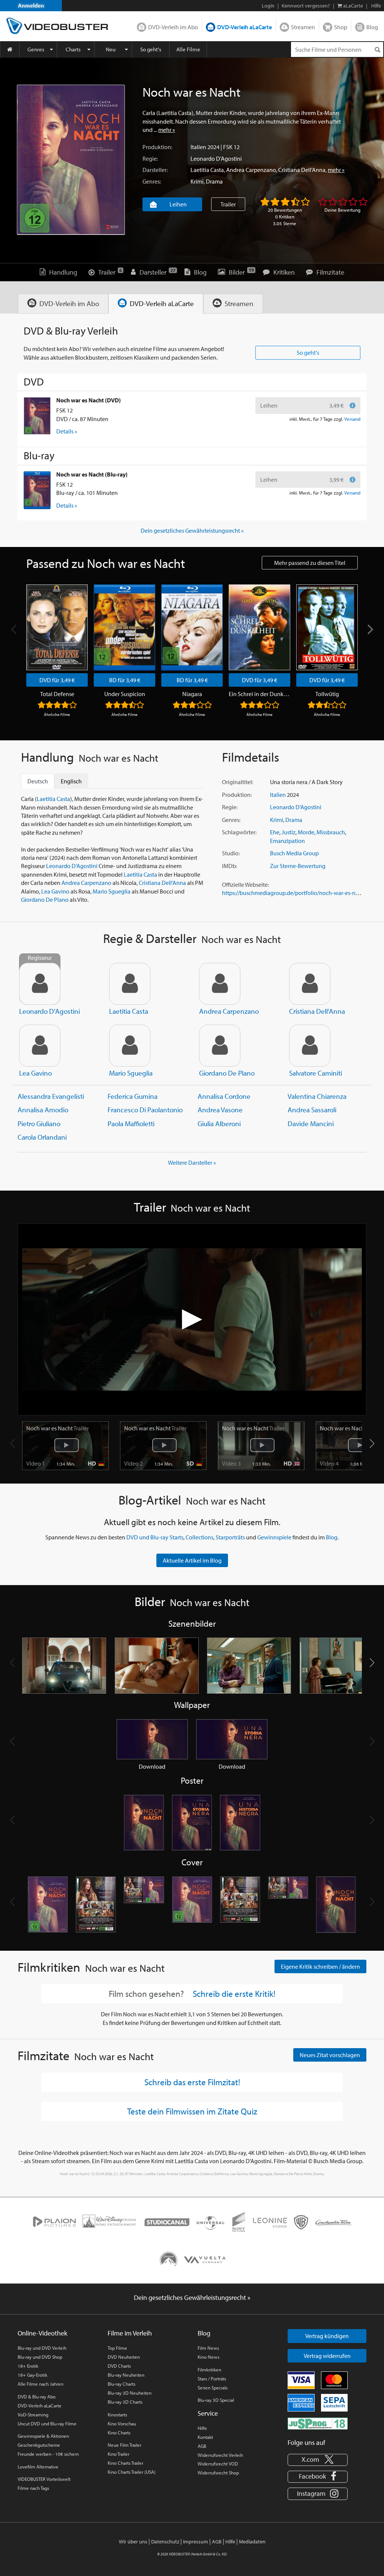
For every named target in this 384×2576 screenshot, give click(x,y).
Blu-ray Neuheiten (126, 2375)
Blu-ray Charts (121, 2384)
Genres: (152, 181)
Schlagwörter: (239, 832)
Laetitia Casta (207, 170)
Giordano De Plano (45, 900)
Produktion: (157, 147)
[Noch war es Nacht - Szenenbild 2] (157, 1666)
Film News (208, 2348)
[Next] (369, 629)
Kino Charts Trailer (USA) (132, 2472)
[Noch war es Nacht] (71, 160)
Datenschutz (165, 2542)
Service (208, 2413)
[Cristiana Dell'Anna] (310, 984)
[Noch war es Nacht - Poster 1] (144, 1823)
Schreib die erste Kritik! (234, 1994)
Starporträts (230, 1537)
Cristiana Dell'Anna (302, 170)
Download (152, 1766)
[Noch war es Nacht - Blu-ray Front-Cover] (192, 1905)
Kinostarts (117, 2415)
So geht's (151, 49)
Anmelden (31, 5)
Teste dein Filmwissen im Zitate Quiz (192, 2111)
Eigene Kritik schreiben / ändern (320, 1966)
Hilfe (202, 2428)
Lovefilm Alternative (38, 2467)
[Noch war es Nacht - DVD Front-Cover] (48, 1905)
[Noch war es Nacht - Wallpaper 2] (232, 1739)
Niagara (192, 694)
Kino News (208, 2357)
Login (268, 6)
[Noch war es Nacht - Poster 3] (240, 1823)
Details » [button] (67, 431)
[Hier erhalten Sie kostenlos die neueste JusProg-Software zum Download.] (318, 2423)
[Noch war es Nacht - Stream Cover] (336, 1905)
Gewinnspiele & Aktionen (43, 2436)
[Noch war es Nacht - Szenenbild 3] (249, 1666)
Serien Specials (213, 2388)
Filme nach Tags (33, 2488)
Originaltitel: (238, 782)
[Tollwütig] (327, 627)
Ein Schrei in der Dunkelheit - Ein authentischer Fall (259, 694)
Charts (73, 49)
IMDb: (229, 866)
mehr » (167, 130)
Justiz (289, 832)
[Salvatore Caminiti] (310, 1046)
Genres (36, 49)
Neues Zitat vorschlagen (330, 2055)
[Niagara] (192, 627)
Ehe (275, 832)
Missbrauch (331, 832)
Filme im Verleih (130, 2333)
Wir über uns (133, 2542)
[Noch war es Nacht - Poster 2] (192, 1823)
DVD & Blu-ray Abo (37, 2397)
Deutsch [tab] (38, 781)
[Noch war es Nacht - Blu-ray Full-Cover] (288, 1905)
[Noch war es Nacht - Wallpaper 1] (152, 1739)
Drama (214, 181)
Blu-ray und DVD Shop (40, 2357)
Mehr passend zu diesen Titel (310, 563)
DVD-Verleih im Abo (173, 27)
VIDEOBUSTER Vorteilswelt (44, 2479)
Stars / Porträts (212, 2379)
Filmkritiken (209, 2370)
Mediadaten (252, 2542)
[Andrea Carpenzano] (220, 984)
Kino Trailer (118, 2454)
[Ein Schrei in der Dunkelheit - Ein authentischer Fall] (259, 627)
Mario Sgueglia (112, 891)
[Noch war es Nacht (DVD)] (37, 416)
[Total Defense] (57, 627)
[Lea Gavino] (40, 1046)
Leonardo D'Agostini (216, 158)
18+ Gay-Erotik (32, 2375)
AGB (202, 2446)
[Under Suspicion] (124, 627)
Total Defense (57, 694)
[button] (372, 1443)
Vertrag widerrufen (327, 2356)
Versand (352, 419)
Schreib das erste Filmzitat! (192, 2082)
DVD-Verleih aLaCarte (244, 27)
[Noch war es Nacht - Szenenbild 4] (342, 1666)
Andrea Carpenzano (251, 170)
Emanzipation (287, 841)
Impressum (196, 2542)
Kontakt (205, 2437)
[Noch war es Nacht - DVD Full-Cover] (144, 1905)
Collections (199, 1537)
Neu (111, 49)
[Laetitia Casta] (130, 984)
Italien (198, 147)
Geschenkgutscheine (39, 2445)
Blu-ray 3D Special (216, 2400)
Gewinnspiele (274, 1537)
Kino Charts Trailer (125, 2463)
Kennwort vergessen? (306, 6)
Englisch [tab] (71, 781)
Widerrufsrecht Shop (218, 2473)
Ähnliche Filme (57, 714)
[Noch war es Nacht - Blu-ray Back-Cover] (240, 1905)
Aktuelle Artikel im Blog (192, 1560)
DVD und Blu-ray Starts (155, 1537)
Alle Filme (188, 49)
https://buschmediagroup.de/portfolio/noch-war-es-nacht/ (295, 893)
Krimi (197, 181)
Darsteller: (155, 170)
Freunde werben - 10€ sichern (48, 2454)
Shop (341, 27)
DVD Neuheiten (124, 2357)
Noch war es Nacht (58, 1428)
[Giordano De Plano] (220, 1046)
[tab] (63, 304)
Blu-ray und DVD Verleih (42, 2348)
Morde (306, 832)
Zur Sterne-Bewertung (298, 866)
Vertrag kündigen (327, 2336)
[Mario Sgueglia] (130, 1046)
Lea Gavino (55, 891)
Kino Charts (119, 2433)
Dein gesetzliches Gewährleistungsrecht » (192, 530)
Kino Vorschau (122, 2424)
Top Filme (117, 2348)
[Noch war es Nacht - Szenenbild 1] (64, 1666)
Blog (372, 27)
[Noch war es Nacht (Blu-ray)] (37, 490)
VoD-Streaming (33, 2415)
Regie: (150, 158)
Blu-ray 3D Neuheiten (130, 2393)
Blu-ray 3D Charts (125, 2402)
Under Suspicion (125, 694)
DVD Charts (119, 2366)
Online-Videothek (42, 2333)
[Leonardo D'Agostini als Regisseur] (40, 984)
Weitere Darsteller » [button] (192, 1162)
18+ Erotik (28, 2366)
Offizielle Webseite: (245, 885)
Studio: (231, 853)
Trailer (228, 204)
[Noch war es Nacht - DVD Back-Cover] (96, 1905)
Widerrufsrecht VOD (218, 2464)
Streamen (303, 27)
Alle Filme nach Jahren (40, 2384)
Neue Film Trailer (124, 2445)
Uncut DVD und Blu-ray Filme (47, 2424)
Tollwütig (327, 694)
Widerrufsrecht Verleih (220, 2455)
